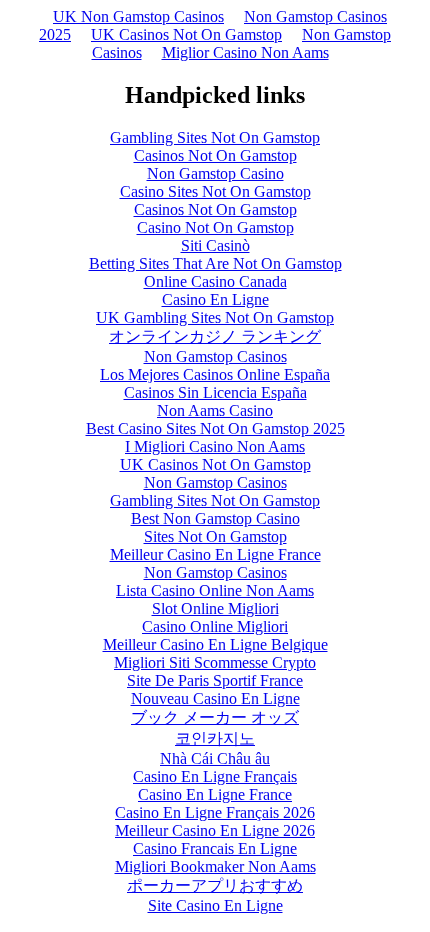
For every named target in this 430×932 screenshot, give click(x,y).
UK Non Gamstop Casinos (138, 16)
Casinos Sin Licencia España (215, 392)
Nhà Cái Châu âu (215, 758)
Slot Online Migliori (215, 608)
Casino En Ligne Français (215, 776)
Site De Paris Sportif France (215, 680)
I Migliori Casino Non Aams (215, 446)
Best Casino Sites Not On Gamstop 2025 (215, 428)
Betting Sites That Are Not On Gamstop (215, 263)
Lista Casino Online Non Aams (215, 590)
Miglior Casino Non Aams (245, 52)
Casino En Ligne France (215, 794)
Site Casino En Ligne (215, 905)
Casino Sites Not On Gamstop (215, 191)
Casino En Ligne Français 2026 (215, 812)
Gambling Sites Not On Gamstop (215, 137)
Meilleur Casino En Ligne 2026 (215, 830)
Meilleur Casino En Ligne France (215, 554)
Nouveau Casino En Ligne (215, 698)
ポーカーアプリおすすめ (215, 885)
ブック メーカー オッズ (215, 717)
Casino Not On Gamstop (215, 227)
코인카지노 (215, 738)
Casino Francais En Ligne (215, 848)
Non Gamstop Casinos (215, 356)
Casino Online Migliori (215, 626)
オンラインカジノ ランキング (215, 336)
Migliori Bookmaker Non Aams (215, 866)
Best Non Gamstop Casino (215, 518)
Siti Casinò (215, 245)
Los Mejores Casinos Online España (215, 374)
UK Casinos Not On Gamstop (186, 34)
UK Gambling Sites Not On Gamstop (215, 317)
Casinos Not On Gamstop (215, 155)
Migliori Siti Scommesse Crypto (215, 662)
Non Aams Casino (215, 410)
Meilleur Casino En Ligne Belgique (215, 644)
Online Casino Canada (215, 281)
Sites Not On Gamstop (215, 536)
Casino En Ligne (215, 299)
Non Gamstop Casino (215, 173)
